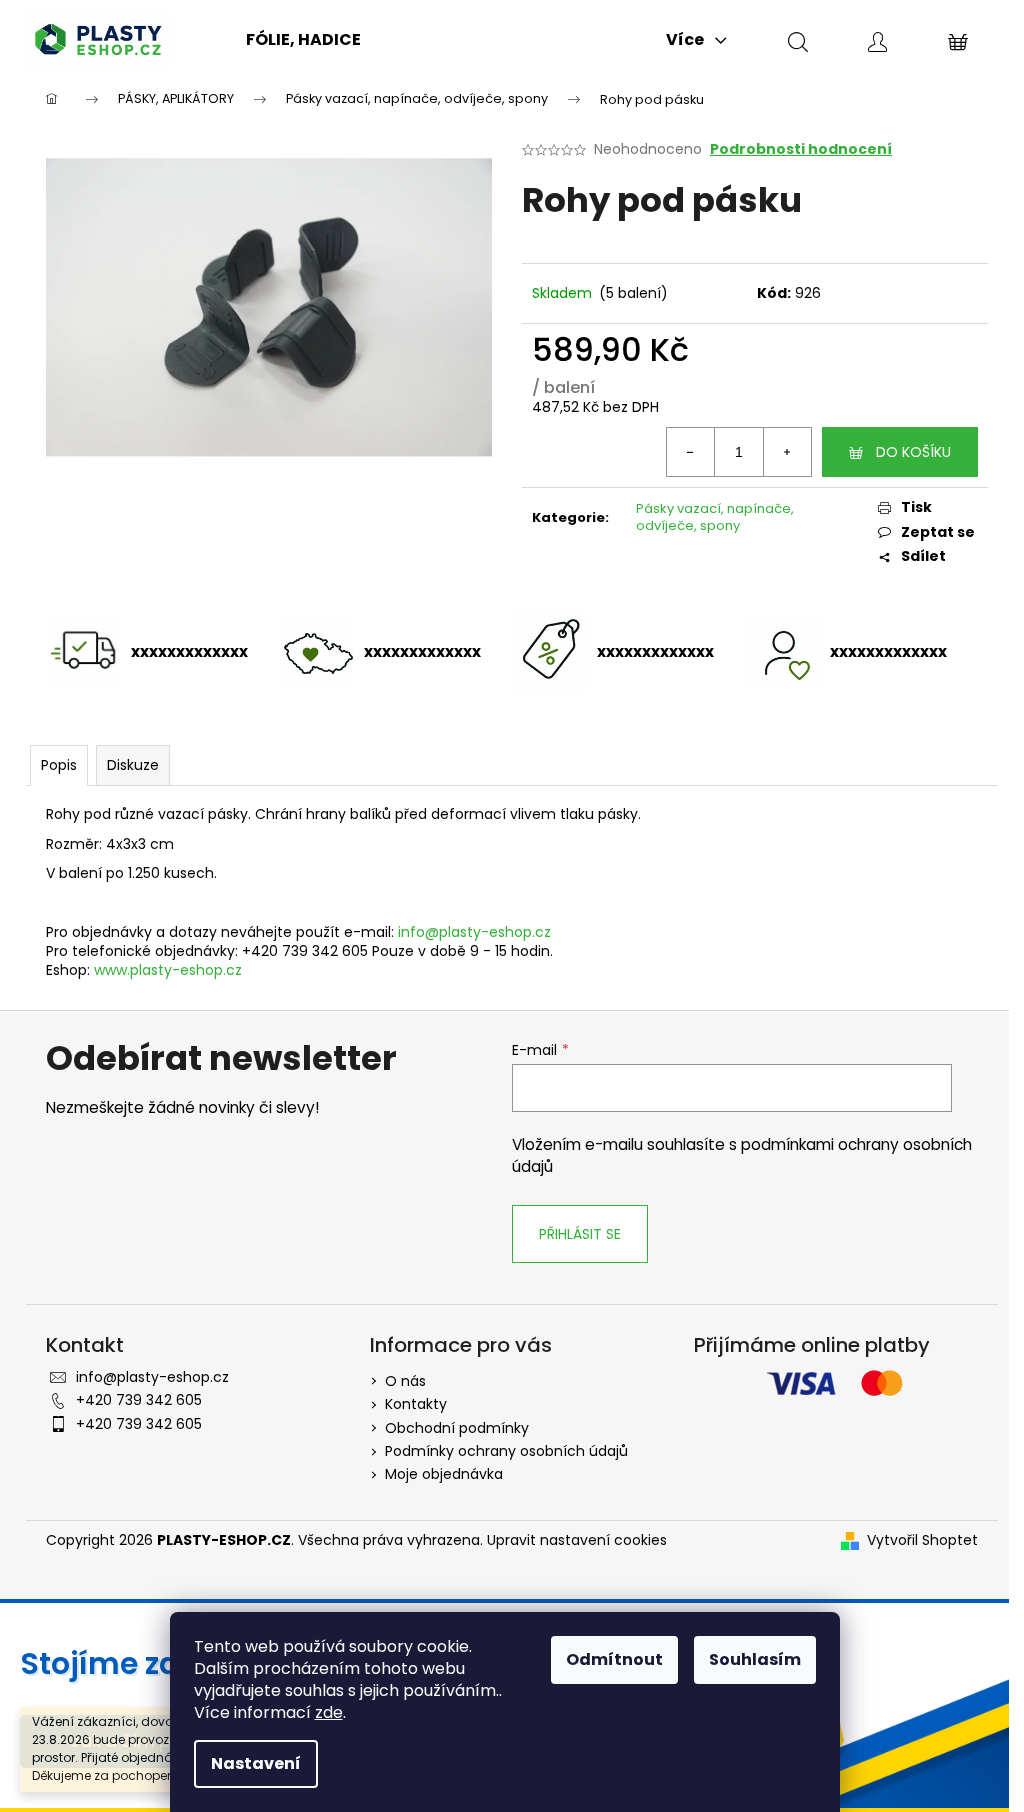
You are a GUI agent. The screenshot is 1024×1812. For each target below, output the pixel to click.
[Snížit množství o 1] (691, 452)
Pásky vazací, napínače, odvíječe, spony (715, 517)
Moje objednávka (444, 1474)
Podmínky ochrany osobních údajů (506, 1451)
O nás (405, 1381)
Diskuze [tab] (133, 765)
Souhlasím (755, 1659)
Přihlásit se (580, 1234)
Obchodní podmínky (457, 1428)
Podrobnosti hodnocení (801, 149)
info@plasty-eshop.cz (474, 932)
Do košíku (913, 452)
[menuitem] (303, 40)
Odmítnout (614, 1659)
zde (329, 1712)
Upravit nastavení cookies (577, 1540)
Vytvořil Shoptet (922, 1540)
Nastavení (256, 1763)
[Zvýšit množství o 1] (787, 452)
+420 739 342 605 (139, 1400)
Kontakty (416, 1404)
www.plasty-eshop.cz (168, 970)
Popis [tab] (59, 765)
